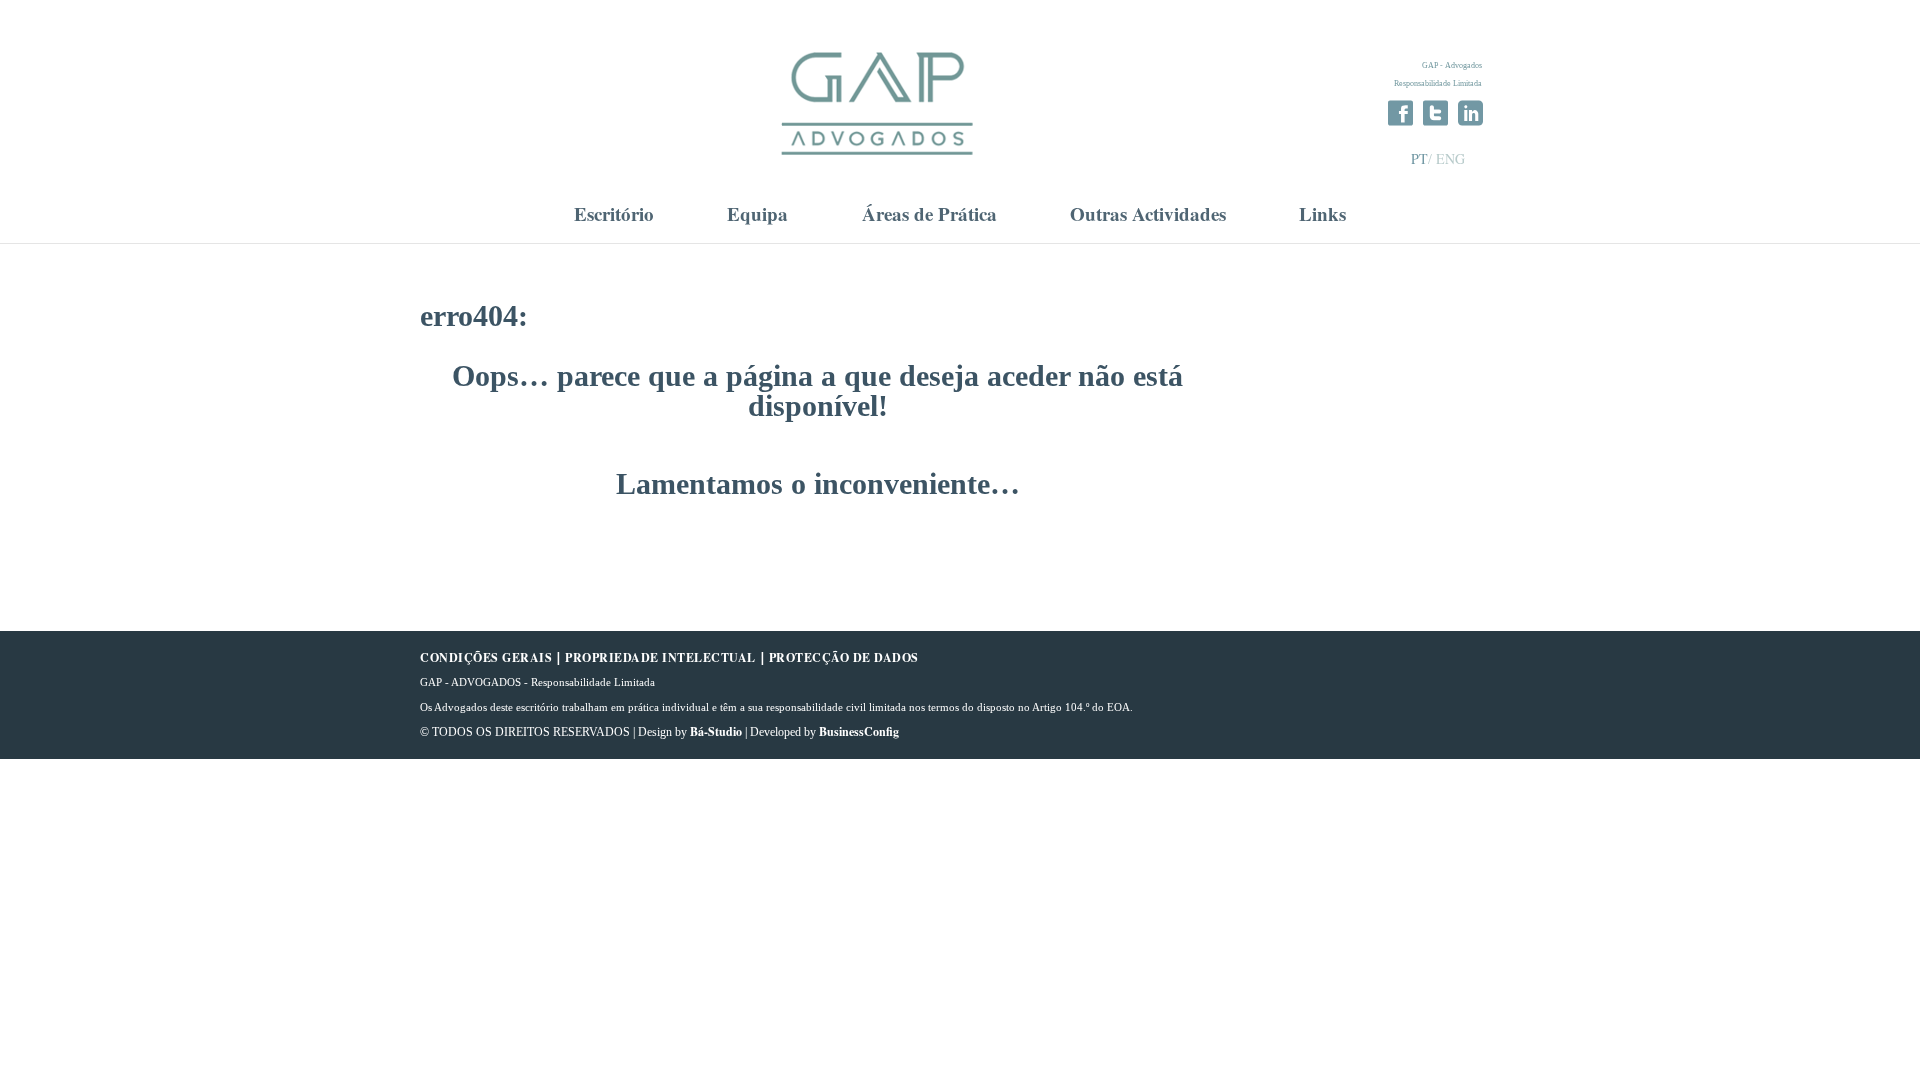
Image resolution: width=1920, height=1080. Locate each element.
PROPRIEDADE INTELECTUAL (660, 657)
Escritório (614, 215)
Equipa (757, 215)
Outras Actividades (1148, 215)
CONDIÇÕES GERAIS (486, 657)
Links (1322, 215)
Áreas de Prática (929, 215)
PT (1419, 158)
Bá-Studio (716, 731)
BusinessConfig (859, 731)
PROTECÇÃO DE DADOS (844, 657)
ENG (1450, 158)
